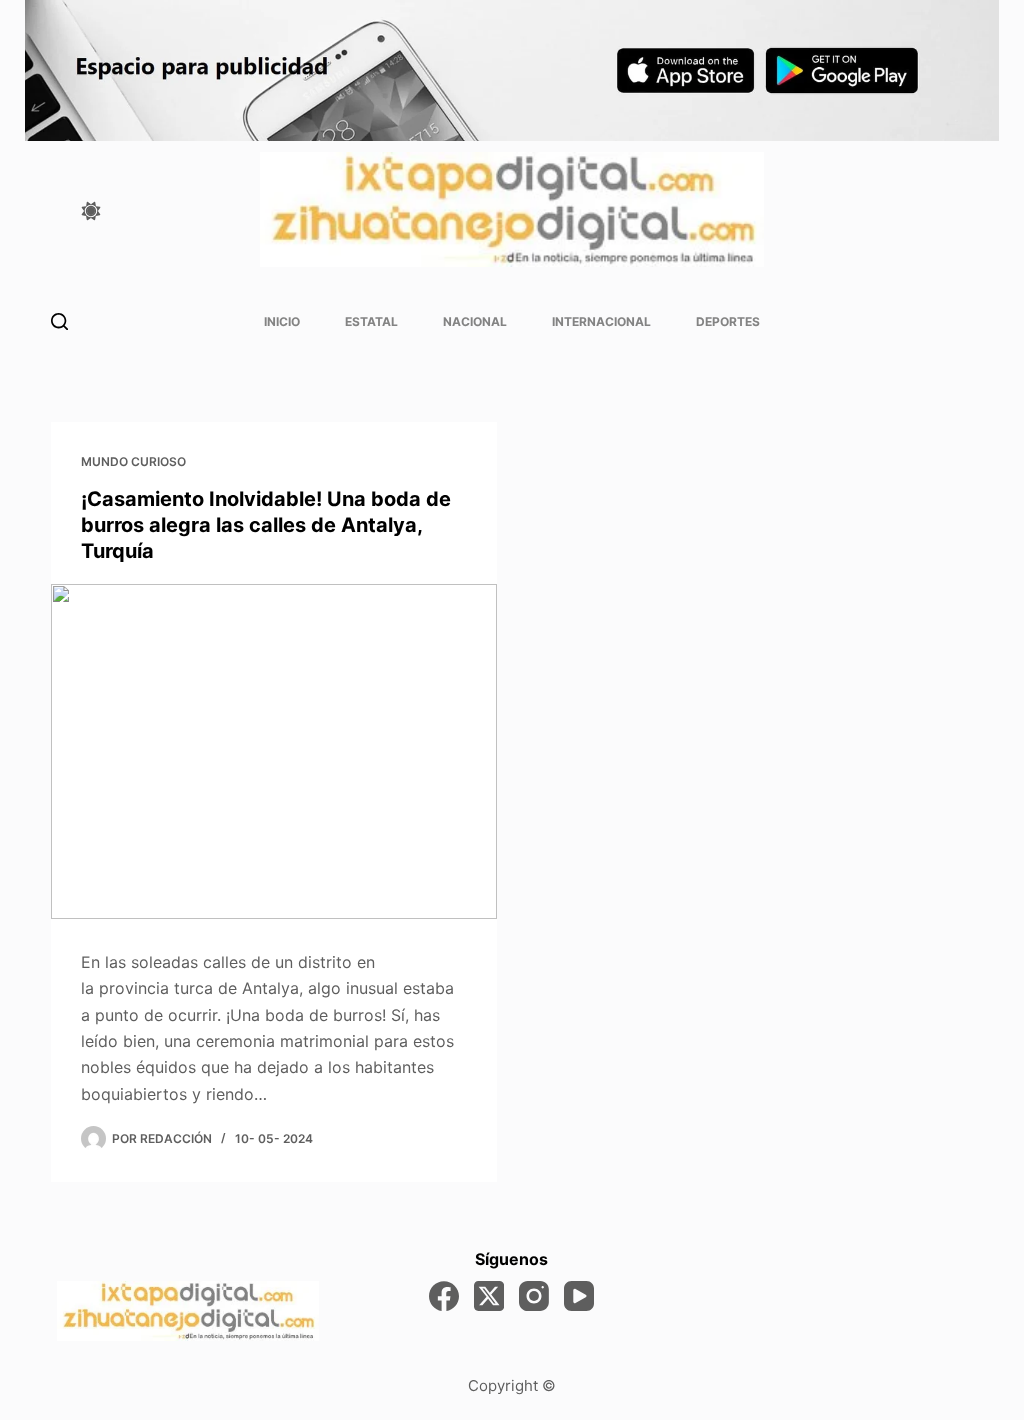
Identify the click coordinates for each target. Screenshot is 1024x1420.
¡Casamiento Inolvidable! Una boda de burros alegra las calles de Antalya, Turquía (266, 525)
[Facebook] (444, 1296)
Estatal (371, 321)
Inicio (282, 321)
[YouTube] (579, 1296)
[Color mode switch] (91, 211)
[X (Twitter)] (489, 1296)
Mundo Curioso (133, 461)
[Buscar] (59, 321)
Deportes (728, 321)
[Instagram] (534, 1296)
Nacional (475, 321)
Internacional (601, 321)
